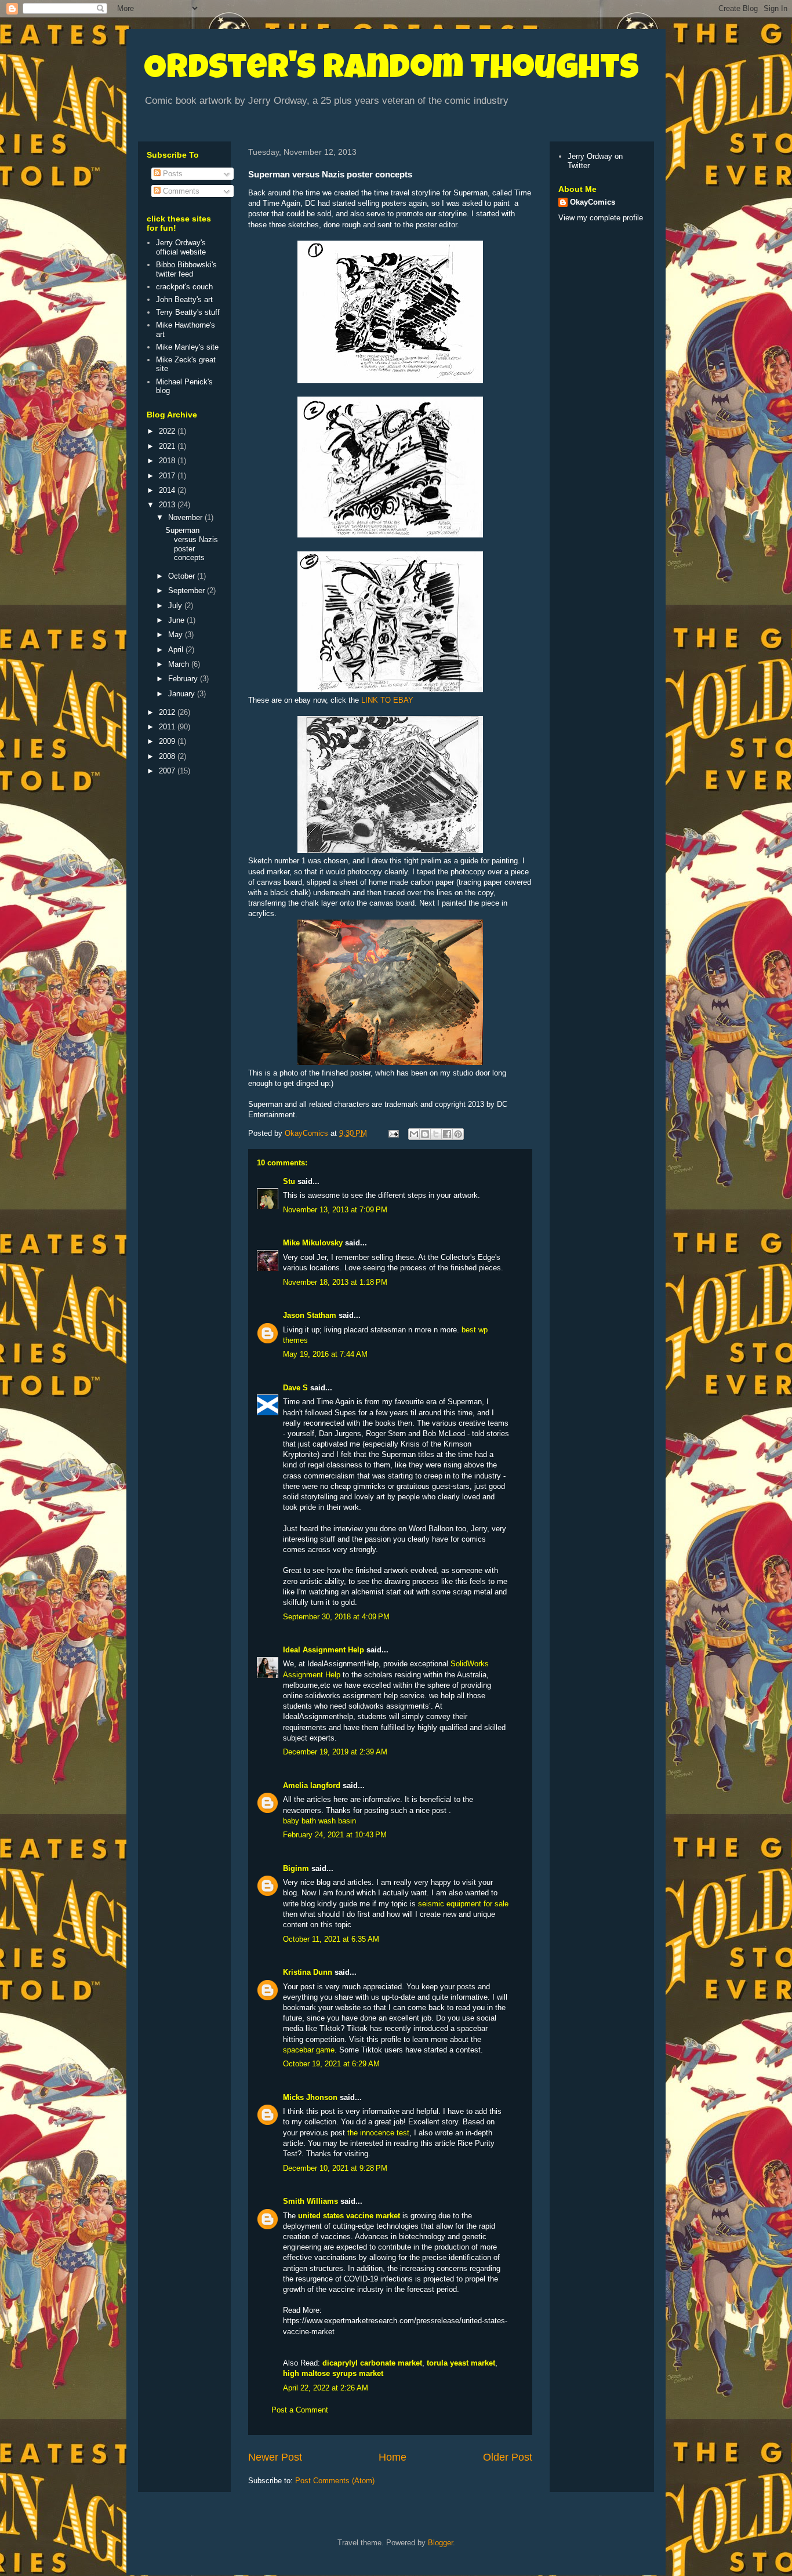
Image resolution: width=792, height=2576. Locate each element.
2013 (168, 505)
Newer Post (275, 2457)
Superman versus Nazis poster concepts (192, 544)
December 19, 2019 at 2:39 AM (335, 1752)
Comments (180, 191)
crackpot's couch (184, 287)
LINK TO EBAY (387, 700)
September (188, 591)
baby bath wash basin (319, 1821)
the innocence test (378, 2133)
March (180, 664)
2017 (168, 476)
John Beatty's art (184, 299)
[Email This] (414, 1134)
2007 (168, 771)
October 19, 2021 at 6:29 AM (331, 2064)
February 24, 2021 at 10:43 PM (335, 1835)
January (183, 694)
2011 (168, 727)
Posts (172, 174)
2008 (168, 756)
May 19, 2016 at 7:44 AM (325, 1354)
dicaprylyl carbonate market (372, 2363)
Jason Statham (310, 1315)
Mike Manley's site (187, 347)
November (186, 517)
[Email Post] (393, 1133)
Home (393, 2457)
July (176, 606)
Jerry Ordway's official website (181, 247)
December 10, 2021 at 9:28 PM (335, 2168)
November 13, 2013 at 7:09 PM (335, 1210)
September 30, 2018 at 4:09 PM (336, 1617)
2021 (168, 446)
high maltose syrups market (333, 2373)
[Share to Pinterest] (458, 1134)
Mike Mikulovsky (313, 1243)
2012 (168, 712)
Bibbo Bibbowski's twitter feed (186, 269)
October (183, 576)
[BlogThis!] (425, 1134)
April (177, 650)
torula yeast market (461, 2363)
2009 (168, 741)
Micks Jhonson (310, 2097)
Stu (289, 1181)
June (177, 620)
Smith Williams (310, 2201)
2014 (168, 490)
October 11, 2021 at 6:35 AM (331, 1939)
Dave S (295, 1388)
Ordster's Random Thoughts (391, 71)
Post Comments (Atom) (335, 2481)
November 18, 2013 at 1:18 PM (335, 1282)
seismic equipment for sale (463, 1904)
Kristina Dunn (308, 1972)
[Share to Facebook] (447, 1134)
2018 (168, 461)
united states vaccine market (349, 2216)
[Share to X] (436, 1134)
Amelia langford (312, 1785)
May (177, 635)
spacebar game (309, 2050)
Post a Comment (300, 2410)
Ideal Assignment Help (324, 1650)
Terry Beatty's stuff (188, 312)
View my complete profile (601, 218)
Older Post (508, 2457)
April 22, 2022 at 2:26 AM (326, 2388)
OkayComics (593, 202)
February (184, 679)
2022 (168, 431)
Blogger (440, 2543)
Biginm (296, 1868)
